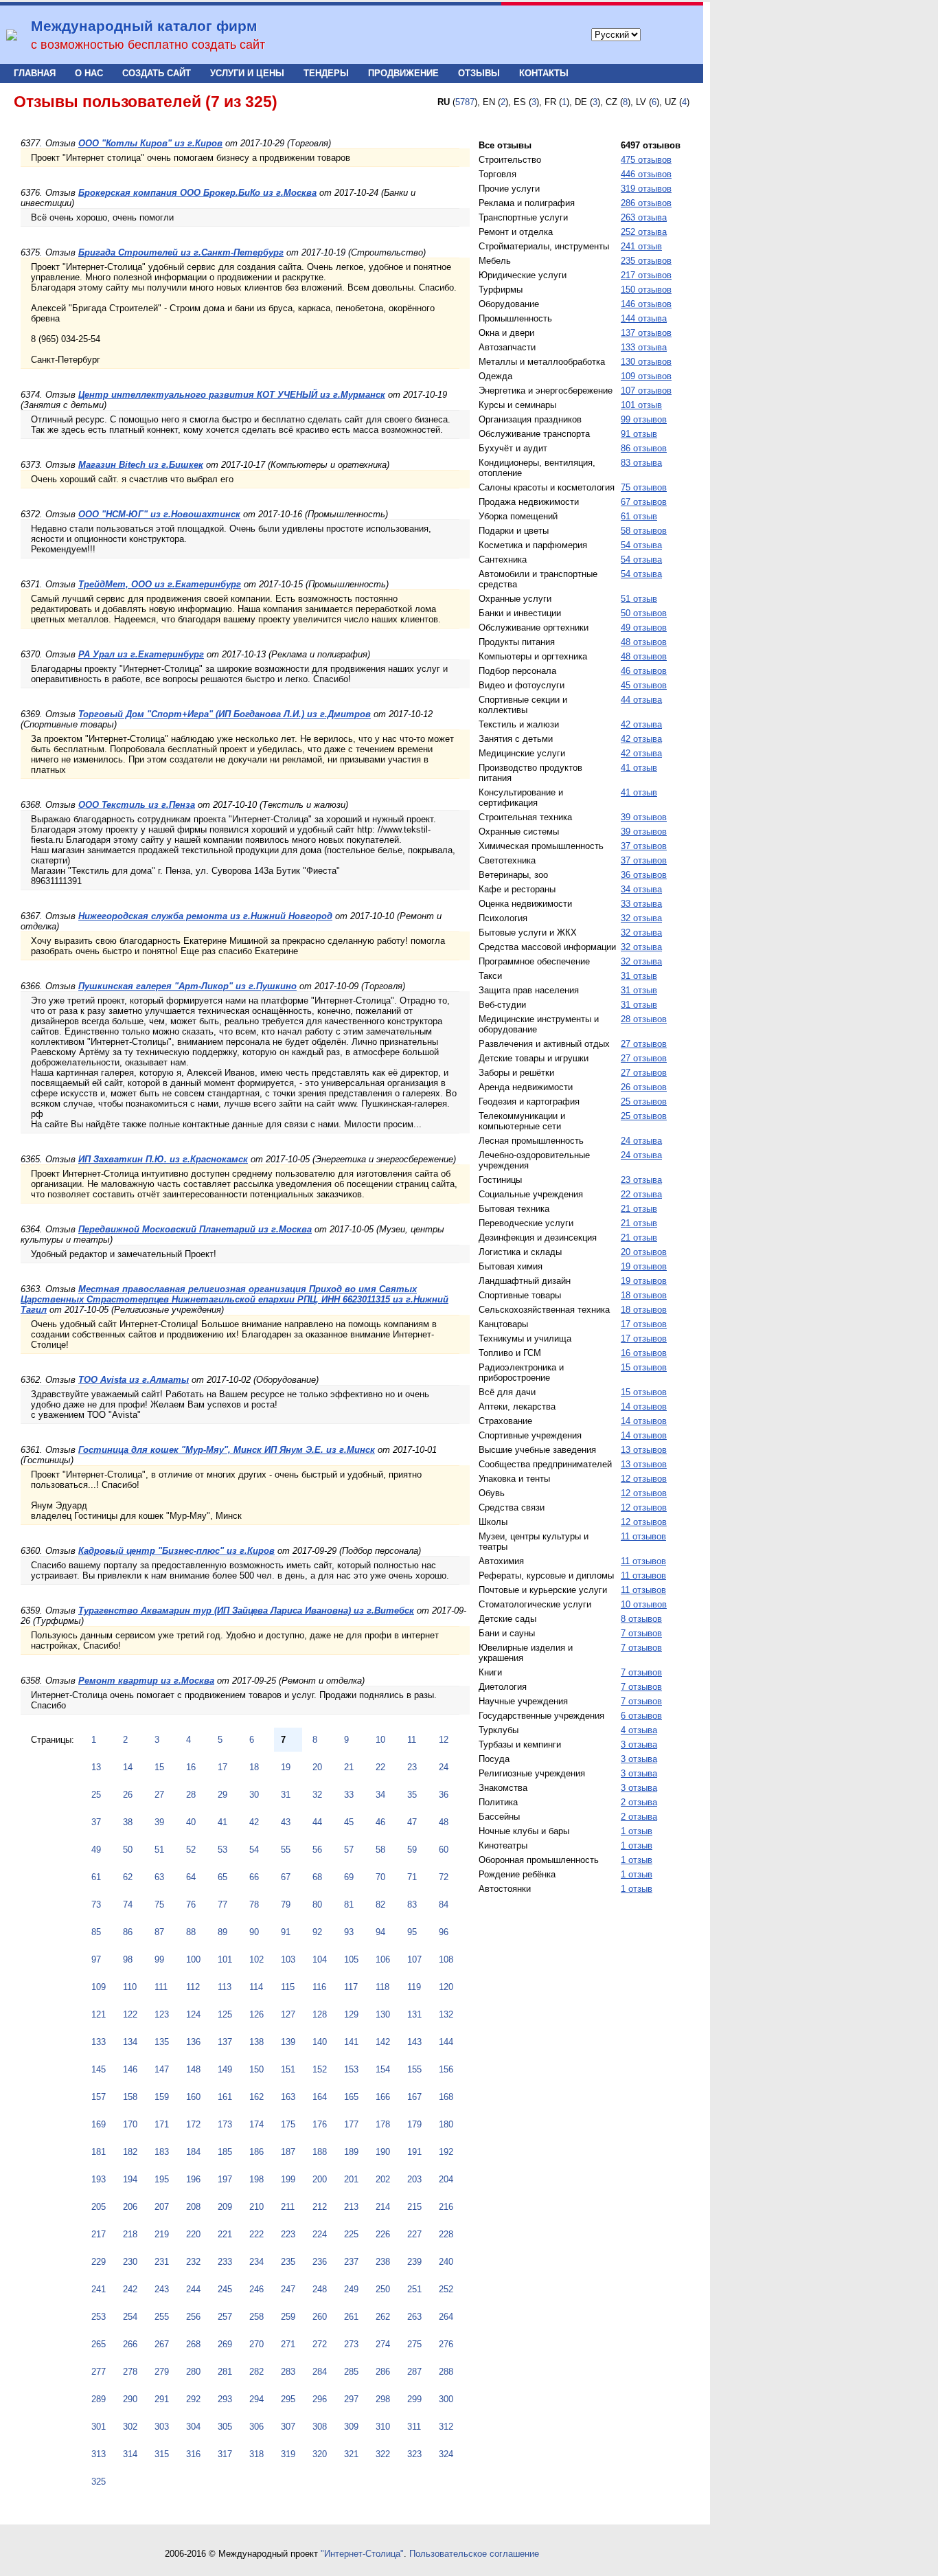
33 (349, 1795)
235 (288, 2262)
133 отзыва (644, 347)
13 (96, 1767)
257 (225, 2317)
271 (288, 2344)
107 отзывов (646, 391)
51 (159, 1850)
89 (222, 1932)
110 (130, 1987)
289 (99, 2399)
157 (99, 2097)
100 (193, 1959)
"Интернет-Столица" (362, 2554)
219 (162, 2234)
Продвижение (403, 73)
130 (383, 2014)
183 (162, 2152)
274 (383, 2344)
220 (193, 2234)
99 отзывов (644, 419)
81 (349, 1905)
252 (446, 2289)
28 (191, 1795)
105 (351, 1959)
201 (351, 2179)
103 (288, 1959)
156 (446, 2069)
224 (320, 2234)
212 (320, 2207)
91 (286, 1932)
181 (99, 2152)
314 (130, 2454)
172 (193, 2124)
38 (128, 1822)
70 (380, 1877)
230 (130, 2262)
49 (96, 1850)
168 (446, 2097)
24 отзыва (641, 1141)
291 (162, 2399)
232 (193, 2262)
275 (414, 2344)
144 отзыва (644, 318)
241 (99, 2289)
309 (351, 2427)
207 (162, 2207)
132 (446, 2014)
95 (412, 1932)
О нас (89, 73)
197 (225, 2179)
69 (349, 1877)
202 (383, 2179)
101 (225, 1959)
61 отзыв (639, 516)
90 (254, 1932)
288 (446, 2372)
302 (130, 2427)
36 (444, 1795)
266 (130, 2344)
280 (193, 2372)
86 (128, 1932)
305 (225, 2427)
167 (414, 2097)
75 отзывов (644, 487)
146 (130, 2069)
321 (351, 2454)
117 (351, 1987)
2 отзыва (639, 1802)
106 (383, 1959)
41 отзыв (639, 768)
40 (191, 1822)
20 (317, 1767)
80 (317, 1905)
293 (225, 2399)
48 (444, 1822)
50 (128, 1850)
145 (99, 2069)
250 (383, 2289)
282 (256, 2372)
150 (256, 2069)
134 (130, 2042)
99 (159, 1959)
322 (383, 2454)
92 (317, 1932)
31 (286, 1795)
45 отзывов (644, 685)
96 (444, 1932)
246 (256, 2289)
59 (412, 1850)
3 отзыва (639, 1744)
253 (99, 2317)
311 (414, 2427)
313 (99, 2454)
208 (193, 2207)
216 (446, 2207)
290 (130, 2399)
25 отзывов (644, 1101)
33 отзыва (641, 904)
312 (446, 2427)
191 (414, 2152)
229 (99, 2262)
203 (414, 2179)
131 (414, 2014)
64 (191, 1877)
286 (383, 2372)
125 (225, 2014)
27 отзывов (644, 1044)
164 (320, 2097)
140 (320, 2042)
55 (286, 1850)
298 (383, 2399)
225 (351, 2234)
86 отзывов (644, 448)
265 (99, 2344)
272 (320, 2344)
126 (256, 2014)
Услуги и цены (247, 73)
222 (256, 2234)
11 (412, 1740)
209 (225, 2207)
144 (446, 2042)
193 (99, 2179)
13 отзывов (644, 1450)
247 (288, 2289)
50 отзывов (644, 613)
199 (288, 2179)
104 (320, 1959)
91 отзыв (639, 434)
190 (383, 2152)
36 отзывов (644, 875)
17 (222, 1767)
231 (162, 2262)
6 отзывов (641, 1716)
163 (288, 2097)
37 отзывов (644, 846)
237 (351, 2262)
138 (256, 2042)
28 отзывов (644, 1019)
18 (254, 1767)
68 (317, 1877)
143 (414, 2042)
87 (159, 1932)
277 (99, 2372)
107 (414, 1959)
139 (288, 2042)
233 (225, 2262)
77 (222, 1905)
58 (380, 1850)
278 (130, 2372)
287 (414, 2372)
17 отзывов (644, 1324)
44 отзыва (641, 700)
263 (414, 2317)
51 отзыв (639, 599)
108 (446, 1959)
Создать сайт (157, 73)
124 (193, 2014)
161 (225, 2097)
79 (286, 1905)
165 (351, 2097)
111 (161, 1987)
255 (162, 2317)
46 (380, 1822)
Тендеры (326, 73)
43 (286, 1822)
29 (222, 1795)
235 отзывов (646, 261)
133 (99, 2042)
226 (383, 2234)
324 (446, 2454)
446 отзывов (646, 174)
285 (351, 2372)
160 (193, 2097)
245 (225, 2289)
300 (446, 2399)
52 (191, 1850)
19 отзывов (644, 1266)
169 (99, 2124)
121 (99, 2014)
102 (256, 1959)
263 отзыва (644, 217)
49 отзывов (644, 628)
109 (99, 1987)
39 (159, 1822)
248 (320, 2289)
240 (446, 2262)
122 (130, 2014)
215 (414, 2207)
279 (162, 2372)
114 (256, 1987)
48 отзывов (644, 642)
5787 (465, 102)
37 (96, 1822)
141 (351, 2042)
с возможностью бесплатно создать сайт (148, 45)
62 (128, 1877)
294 (256, 2399)
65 (222, 1877)
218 (130, 2234)
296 (320, 2399)
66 (254, 1877)
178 (383, 2124)
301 (99, 2427)
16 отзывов (644, 1353)
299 (414, 2399)
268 (193, 2344)
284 (320, 2372)
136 (193, 2042)
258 (256, 2317)
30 (254, 1795)
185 (225, 2152)
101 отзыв (641, 405)
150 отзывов (646, 290)
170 (130, 2124)
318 (256, 2454)
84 (444, 1905)
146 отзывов (646, 304)
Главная (35, 73)
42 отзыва (641, 724)
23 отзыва (641, 1180)
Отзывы (479, 73)
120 (446, 1987)
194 (130, 2179)
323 (414, 2454)
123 (162, 2014)
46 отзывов (644, 671)
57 (349, 1850)
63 (159, 1877)
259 (288, 2317)
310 (383, 2427)
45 (349, 1822)
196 (193, 2179)
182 (130, 2152)
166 (383, 2097)
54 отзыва (641, 545)
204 (446, 2179)
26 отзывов (644, 1087)
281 (225, 2372)
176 (320, 2124)
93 (349, 1932)
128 (320, 2014)
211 (288, 2207)
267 (162, 2344)
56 (317, 1850)
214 (383, 2207)
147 (162, 2069)
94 (380, 1932)
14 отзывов (644, 1406)
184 (193, 2152)
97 (96, 1959)
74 (128, 1905)
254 (130, 2317)
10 (380, 1740)
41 (222, 1822)
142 (383, 2042)
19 (286, 1767)
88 (191, 1932)
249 (351, 2289)
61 (96, 1877)
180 (446, 2124)
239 (414, 2262)
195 (162, 2179)
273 (351, 2344)
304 (193, 2427)
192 (446, 2152)
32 (317, 1795)
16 (191, 1767)
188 (320, 2152)
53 (222, 1850)
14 (128, 1767)
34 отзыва (641, 889)
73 (96, 1905)
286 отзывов (646, 203)
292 (193, 2399)
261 (351, 2317)
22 (380, 1767)
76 (191, 1905)
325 (99, 2482)
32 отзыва (641, 918)
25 (96, 1795)
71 (412, 1877)
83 (412, 1905)
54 (254, 1850)
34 (380, 1795)
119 (414, 1987)
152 (320, 2069)
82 (380, 1905)
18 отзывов (644, 1295)
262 (383, 2317)
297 (351, 2399)
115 (288, 1987)
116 (319, 1987)
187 (288, 2152)
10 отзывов (644, 1604)
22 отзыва (641, 1194)
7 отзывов (641, 1633)
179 (414, 2124)
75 (159, 1905)
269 (225, 2344)
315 (162, 2454)
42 (254, 1822)
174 (256, 2124)
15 (159, 1767)
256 (193, 2317)
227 (414, 2234)
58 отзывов (644, 531)
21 (349, 1767)
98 (128, 1959)
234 (256, 2262)
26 (128, 1795)
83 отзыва (641, 463)
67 (286, 1877)
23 (412, 1767)
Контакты (544, 73)
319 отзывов (646, 189)
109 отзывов (646, 376)
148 (193, 2069)
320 (320, 2454)
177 (351, 2124)
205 (99, 2207)
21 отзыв (639, 1209)
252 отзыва (644, 232)
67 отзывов (644, 502)
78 (254, 1905)
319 (288, 2454)
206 (130, 2207)
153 (351, 2069)
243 (162, 2289)
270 (256, 2344)
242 (130, 2289)
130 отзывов (646, 362)
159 (162, 2097)
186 (256, 2152)
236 (320, 2262)
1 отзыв (637, 1831)
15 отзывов (644, 1367)
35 (412, 1795)
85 (96, 1932)
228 (446, 2234)
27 (159, 1795)
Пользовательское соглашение (474, 2554)
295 (288, 2399)
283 (288, 2372)
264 (446, 2317)
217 (99, 2234)
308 (320, 2427)
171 (162, 2124)
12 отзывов (644, 1479)
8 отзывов (641, 1619)
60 (444, 1850)
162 (256, 2097)
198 (256, 2179)
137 (225, 2042)
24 (444, 1767)
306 (256, 2427)
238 (383, 2262)
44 (317, 1822)
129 (351, 2014)
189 (351, 2152)
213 (351, 2207)
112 (193, 1987)
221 (225, 2234)
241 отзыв (641, 246)
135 (162, 2042)
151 (288, 2069)
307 (288, 2427)
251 (414, 2289)
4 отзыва (639, 1730)
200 (320, 2179)
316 (193, 2454)
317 (225, 2454)
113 (225, 1987)
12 (444, 1740)
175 (288, 2124)
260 (320, 2317)
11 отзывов (643, 1536)
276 (446, 2344)
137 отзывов (646, 333)
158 (130, 2097)
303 (162, 2427)
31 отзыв (639, 976)
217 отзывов (646, 275)
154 (383, 2069)
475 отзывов (646, 160)
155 (414, 2069)
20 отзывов (644, 1252)
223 (288, 2234)
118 (382, 1987)
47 (412, 1822)
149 (225, 2069)
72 (444, 1877)
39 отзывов (644, 817)
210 (256, 2207)
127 (288, 2014)
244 (193, 2289)
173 (225, 2124)
